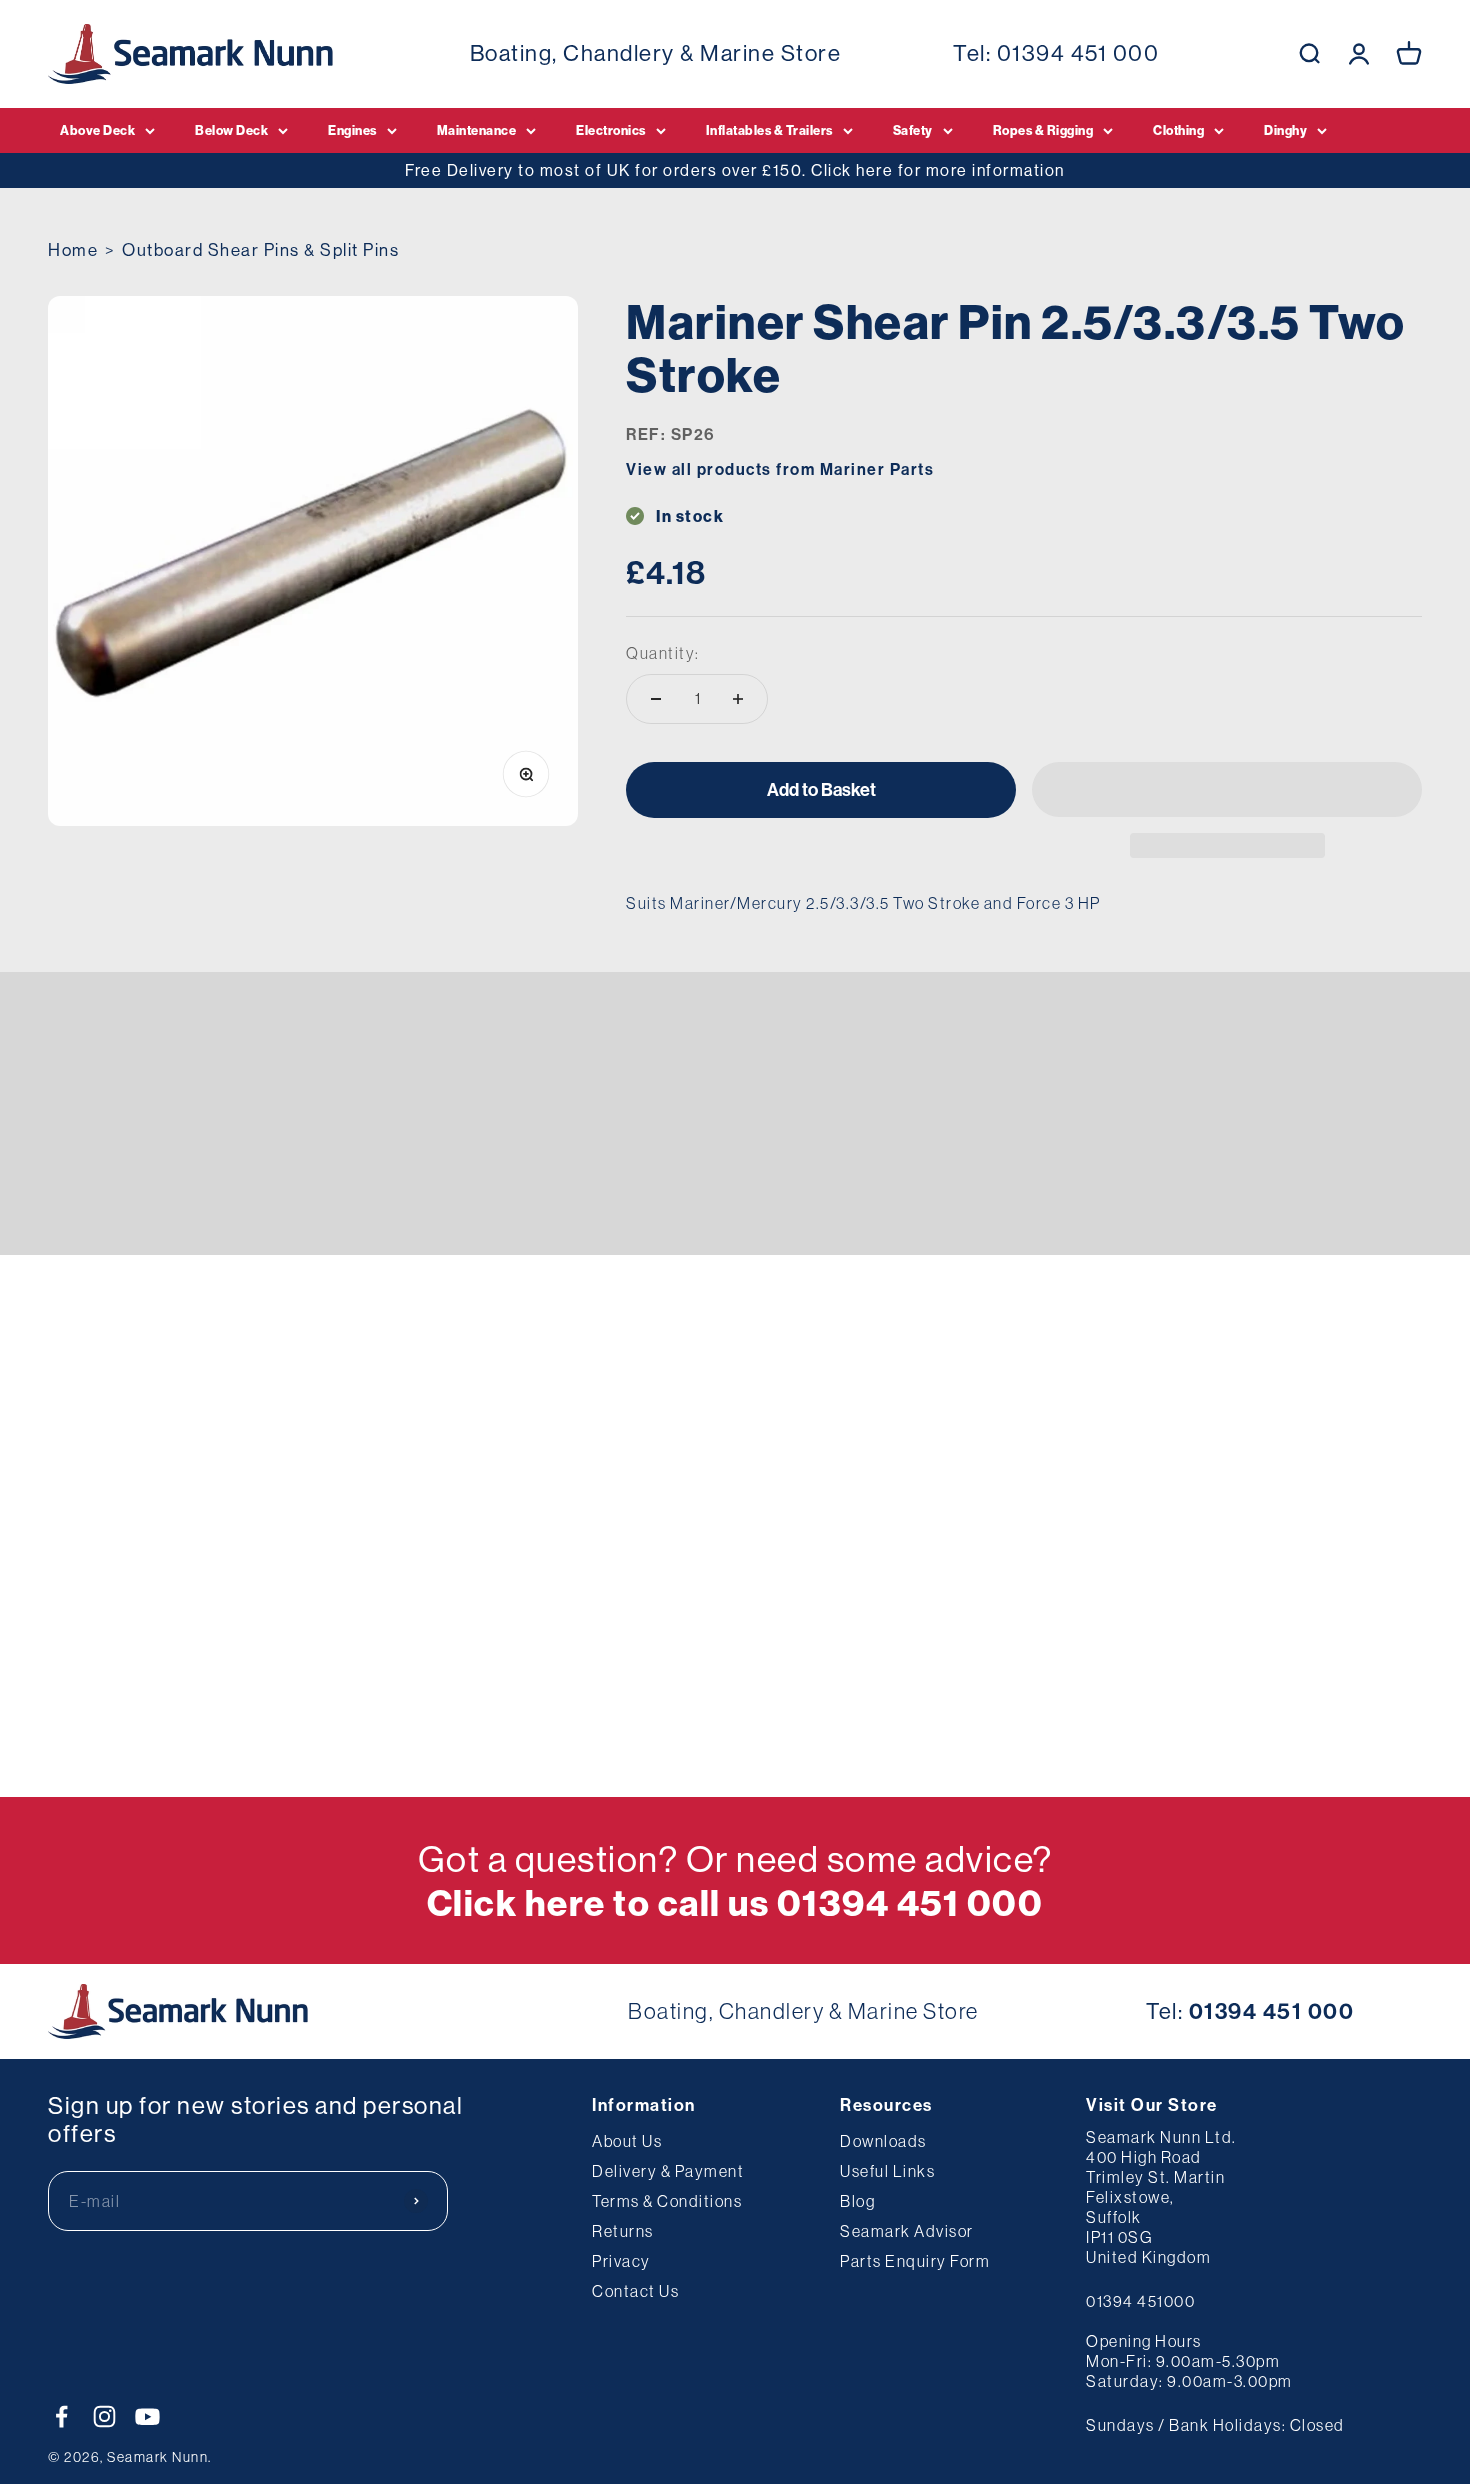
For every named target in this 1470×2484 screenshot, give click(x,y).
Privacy (621, 2261)
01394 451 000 (1078, 53)
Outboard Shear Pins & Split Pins (260, 249)
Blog (857, 2201)
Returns (623, 2231)
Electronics (611, 130)
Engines (352, 130)
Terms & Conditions (667, 2201)
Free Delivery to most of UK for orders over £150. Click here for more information (735, 170)
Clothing (1178, 130)
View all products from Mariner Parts (780, 469)
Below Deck (231, 130)
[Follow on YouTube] (147, 2416)
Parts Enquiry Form (915, 2261)
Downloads (883, 2141)
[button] (1227, 789)
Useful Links (887, 2171)
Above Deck (97, 130)
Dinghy (1285, 130)
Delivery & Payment (668, 2171)
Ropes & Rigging (1043, 130)
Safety (913, 130)
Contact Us (635, 2291)
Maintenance (477, 130)
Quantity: (663, 652)
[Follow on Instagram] (104, 2416)
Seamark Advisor (907, 2231)
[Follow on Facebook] (61, 2416)
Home (73, 249)
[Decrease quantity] (656, 699)
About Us (627, 2141)
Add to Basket (821, 789)
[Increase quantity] (738, 699)
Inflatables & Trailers (769, 130)
